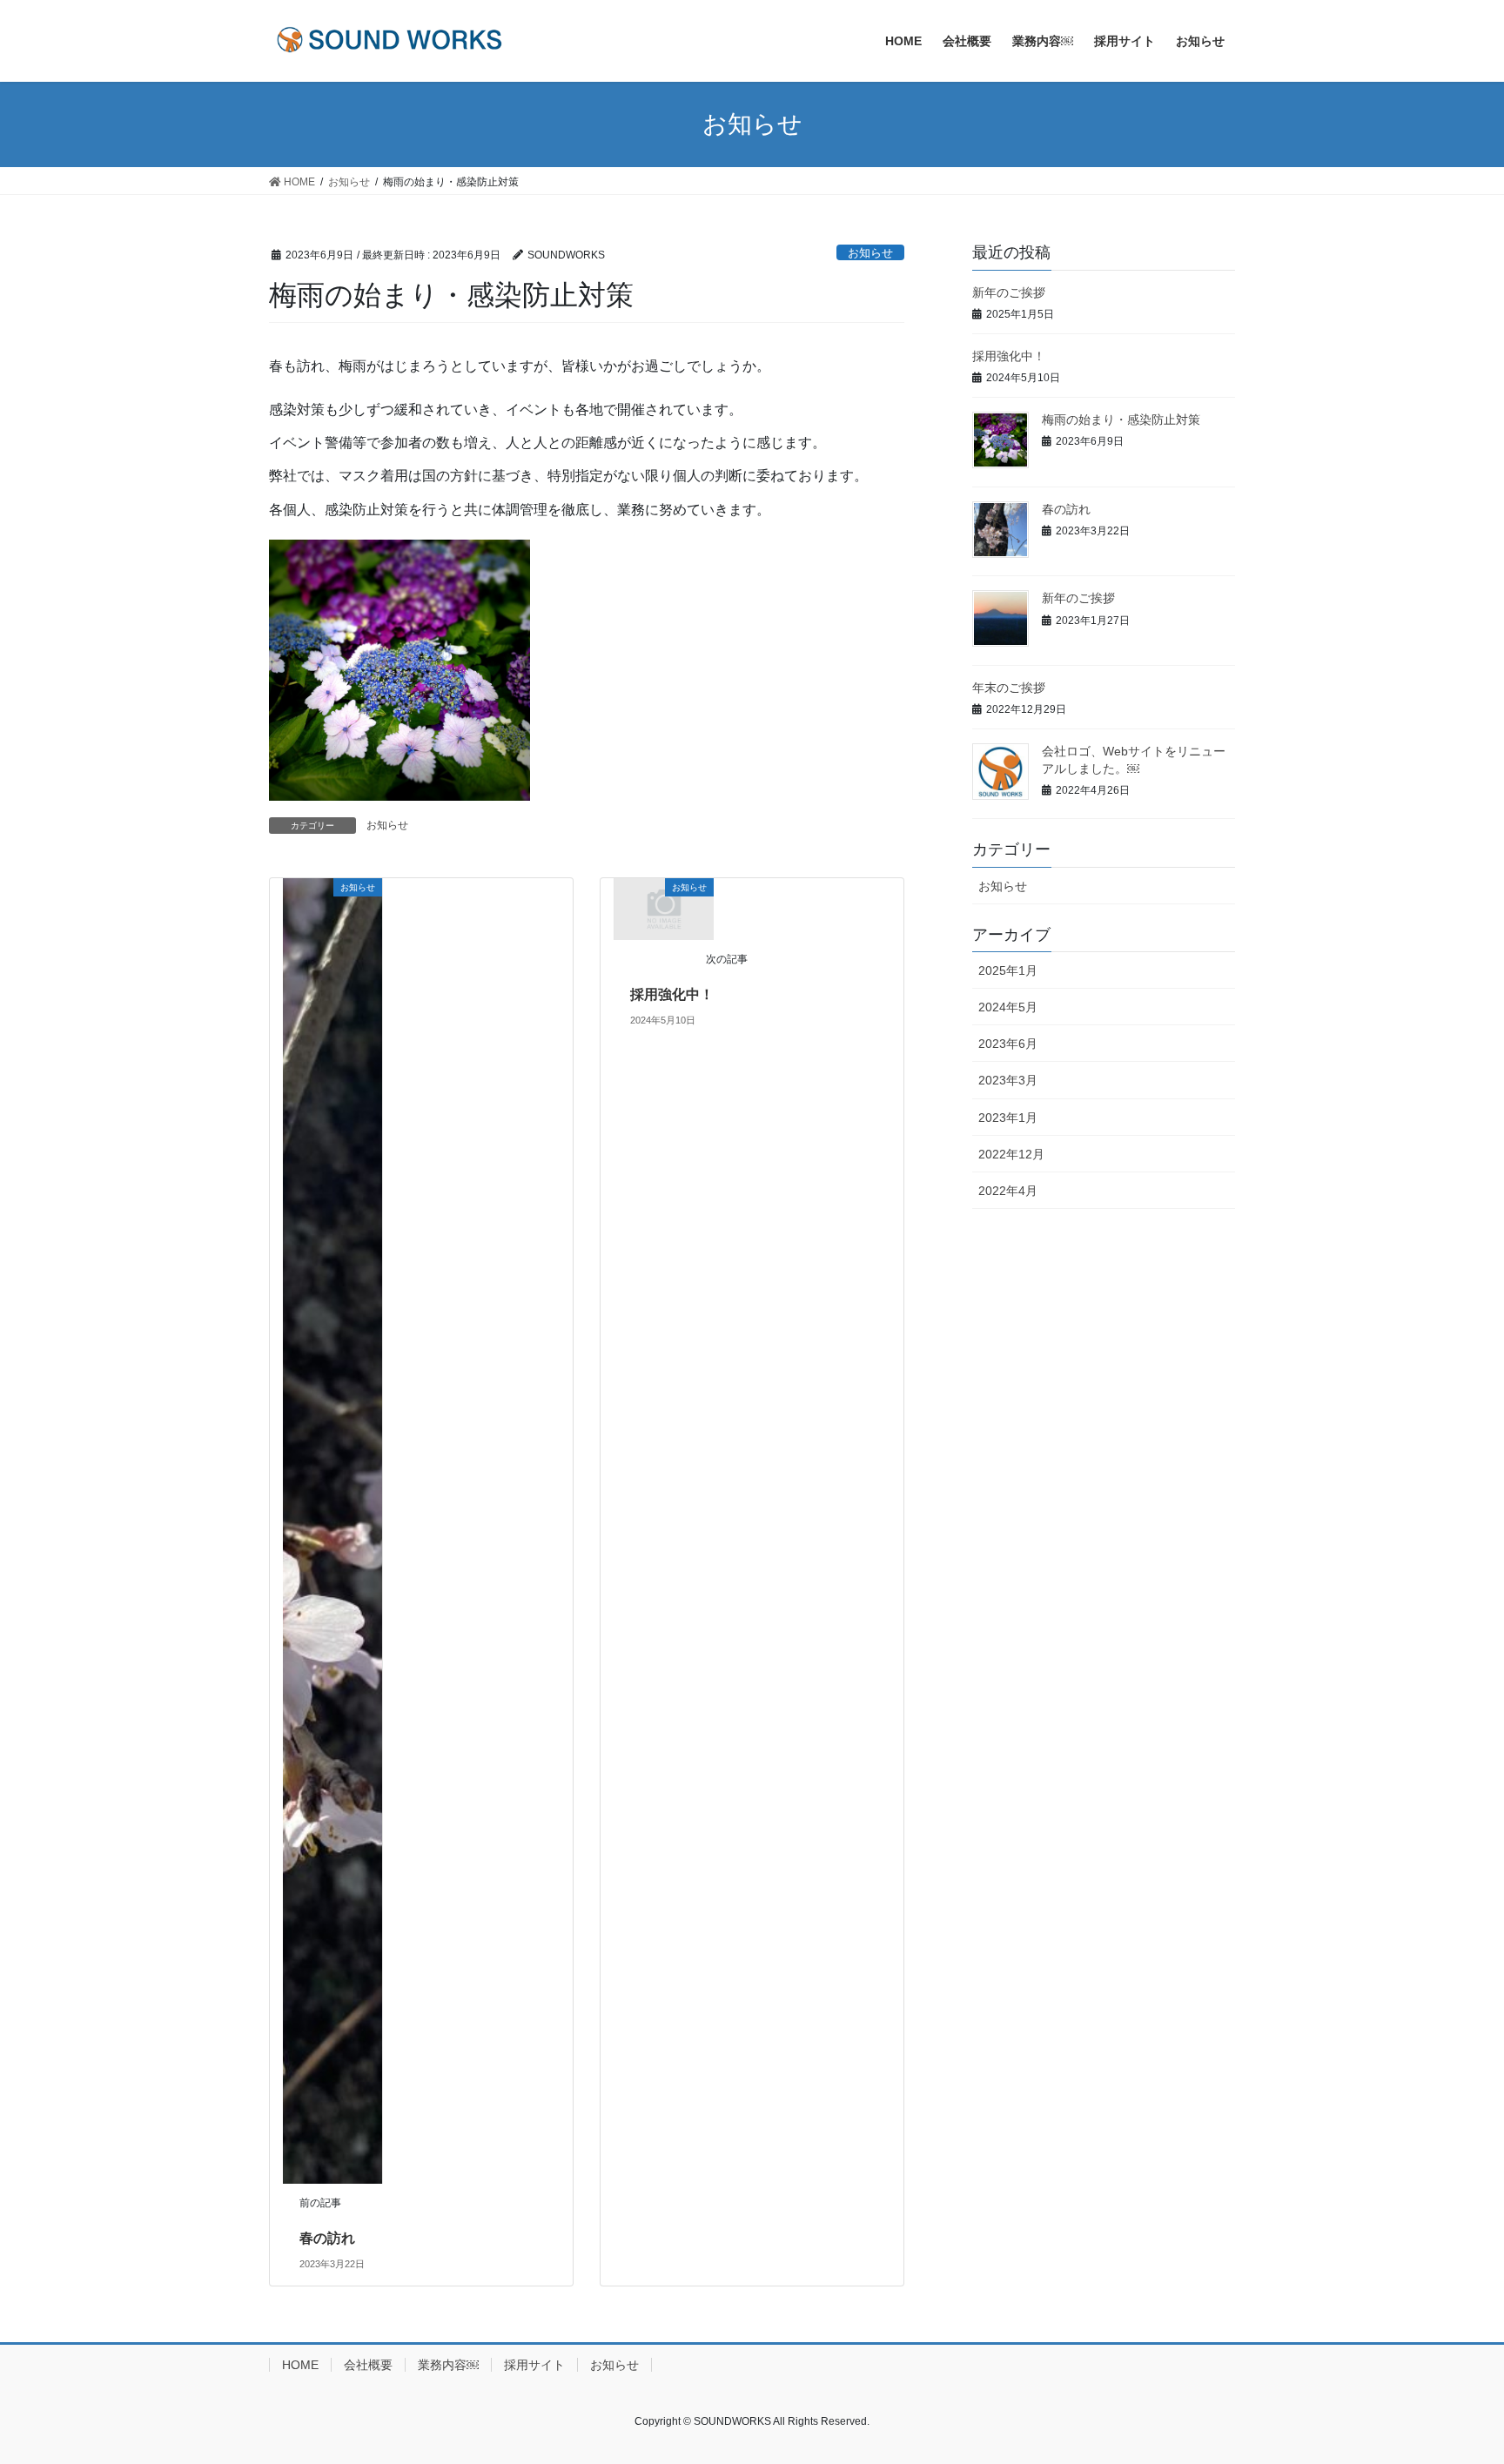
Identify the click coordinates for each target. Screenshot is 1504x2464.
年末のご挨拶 (1009, 688)
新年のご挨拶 (1009, 292)
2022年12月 (1011, 1154)
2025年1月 (1008, 970)
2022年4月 (1008, 1191)
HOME (300, 2365)
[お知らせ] (332, 1531)
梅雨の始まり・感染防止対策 (1121, 420)
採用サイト (534, 2365)
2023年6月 (1008, 1044)
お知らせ (870, 253)
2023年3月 (1008, 1080)
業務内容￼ (448, 2365)
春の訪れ (327, 2238)
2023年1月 (1008, 1118)
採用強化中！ (672, 994)
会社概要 (368, 2365)
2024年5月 (1008, 1007)
